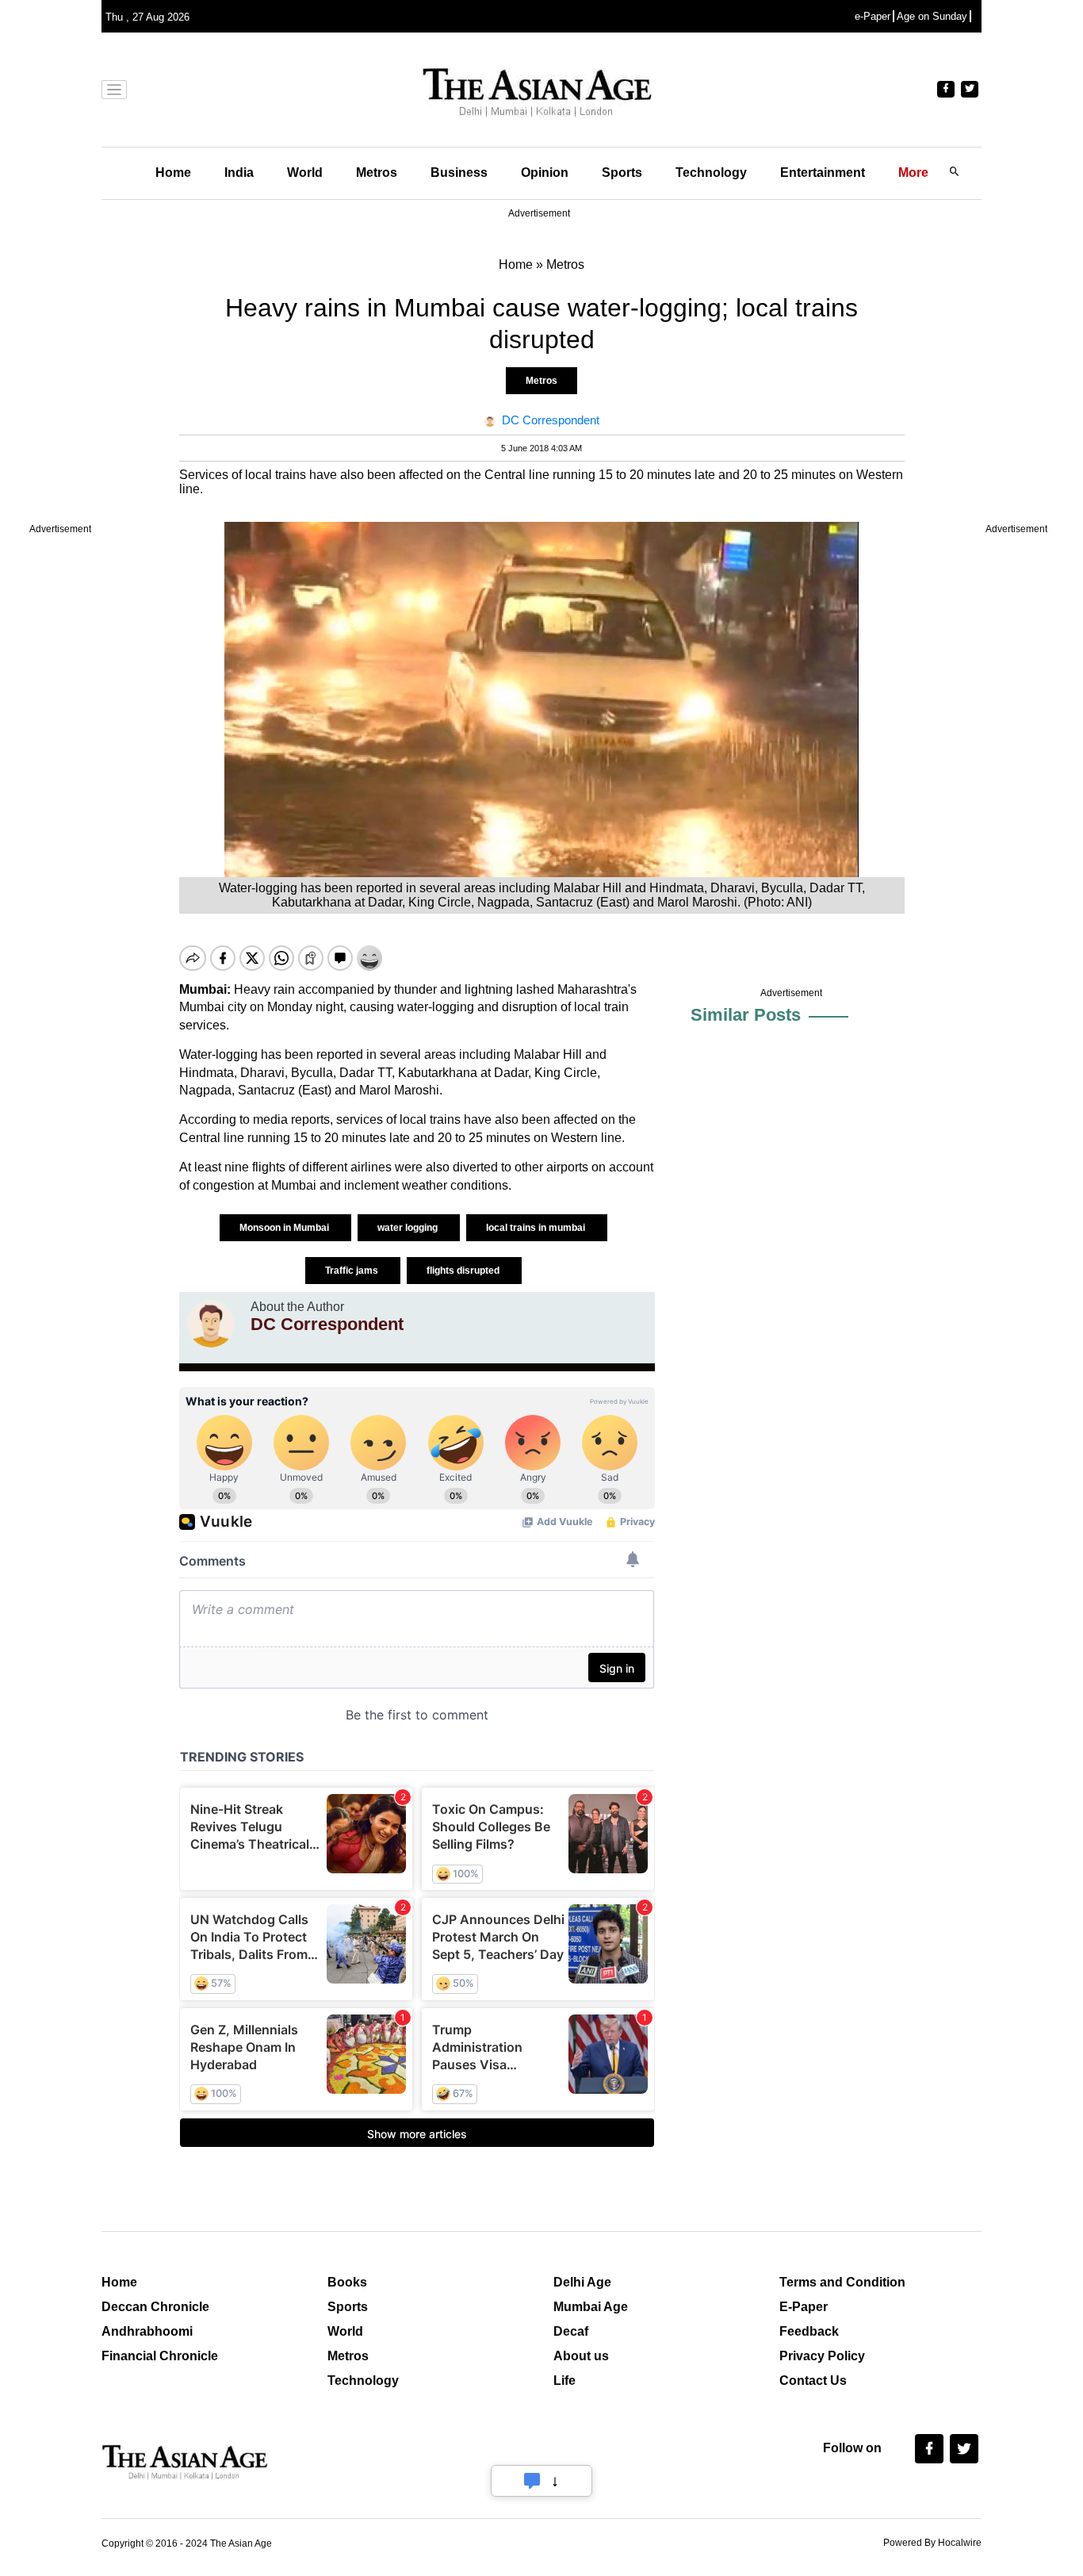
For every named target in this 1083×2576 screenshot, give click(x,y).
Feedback (809, 2331)
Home (173, 172)
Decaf (571, 2331)
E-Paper (804, 2307)
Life (564, 2380)
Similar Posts (746, 1015)
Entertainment (823, 172)
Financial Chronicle (160, 2356)
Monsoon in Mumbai (285, 1228)
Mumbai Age (591, 2307)
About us (581, 2356)
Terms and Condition (842, 2282)
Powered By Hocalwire (932, 2543)
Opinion (545, 172)
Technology (711, 172)
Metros (377, 172)
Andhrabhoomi (147, 2331)
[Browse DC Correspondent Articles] (211, 1324)
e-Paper (873, 16)
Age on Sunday (932, 16)
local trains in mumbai (537, 1228)
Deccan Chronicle (155, 2307)
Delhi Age (582, 2282)
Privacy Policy (822, 2356)
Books (347, 2282)
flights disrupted (464, 1271)
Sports (622, 172)
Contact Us (813, 2380)
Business (459, 172)
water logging (409, 1228)
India (239, 172)
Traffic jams (353, 1271)
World (305, 172)
